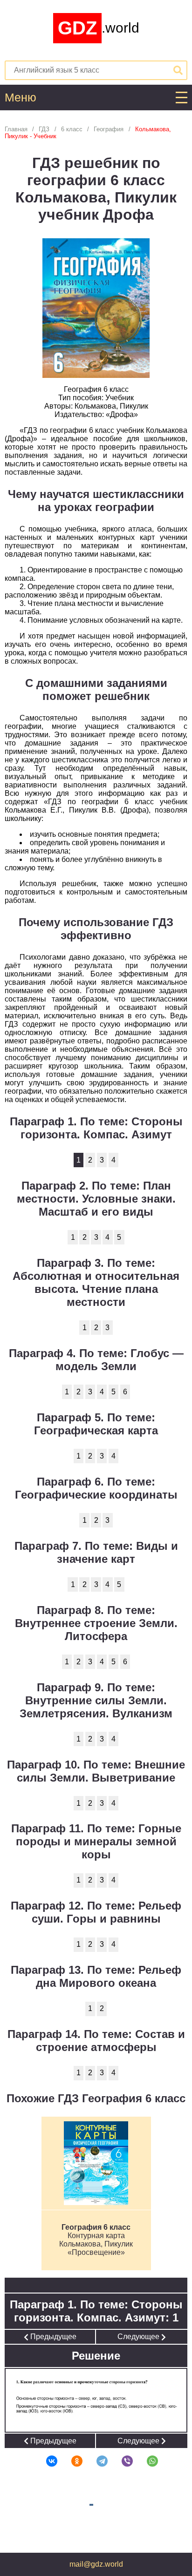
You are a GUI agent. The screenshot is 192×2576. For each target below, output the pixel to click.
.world (99, 28)
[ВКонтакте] (46, 2461)
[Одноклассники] (71, 2461)
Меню (21, 98)
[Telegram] (96, 2461)
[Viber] (121, 2461)
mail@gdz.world (96, 2564)
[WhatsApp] (146, 2461)
